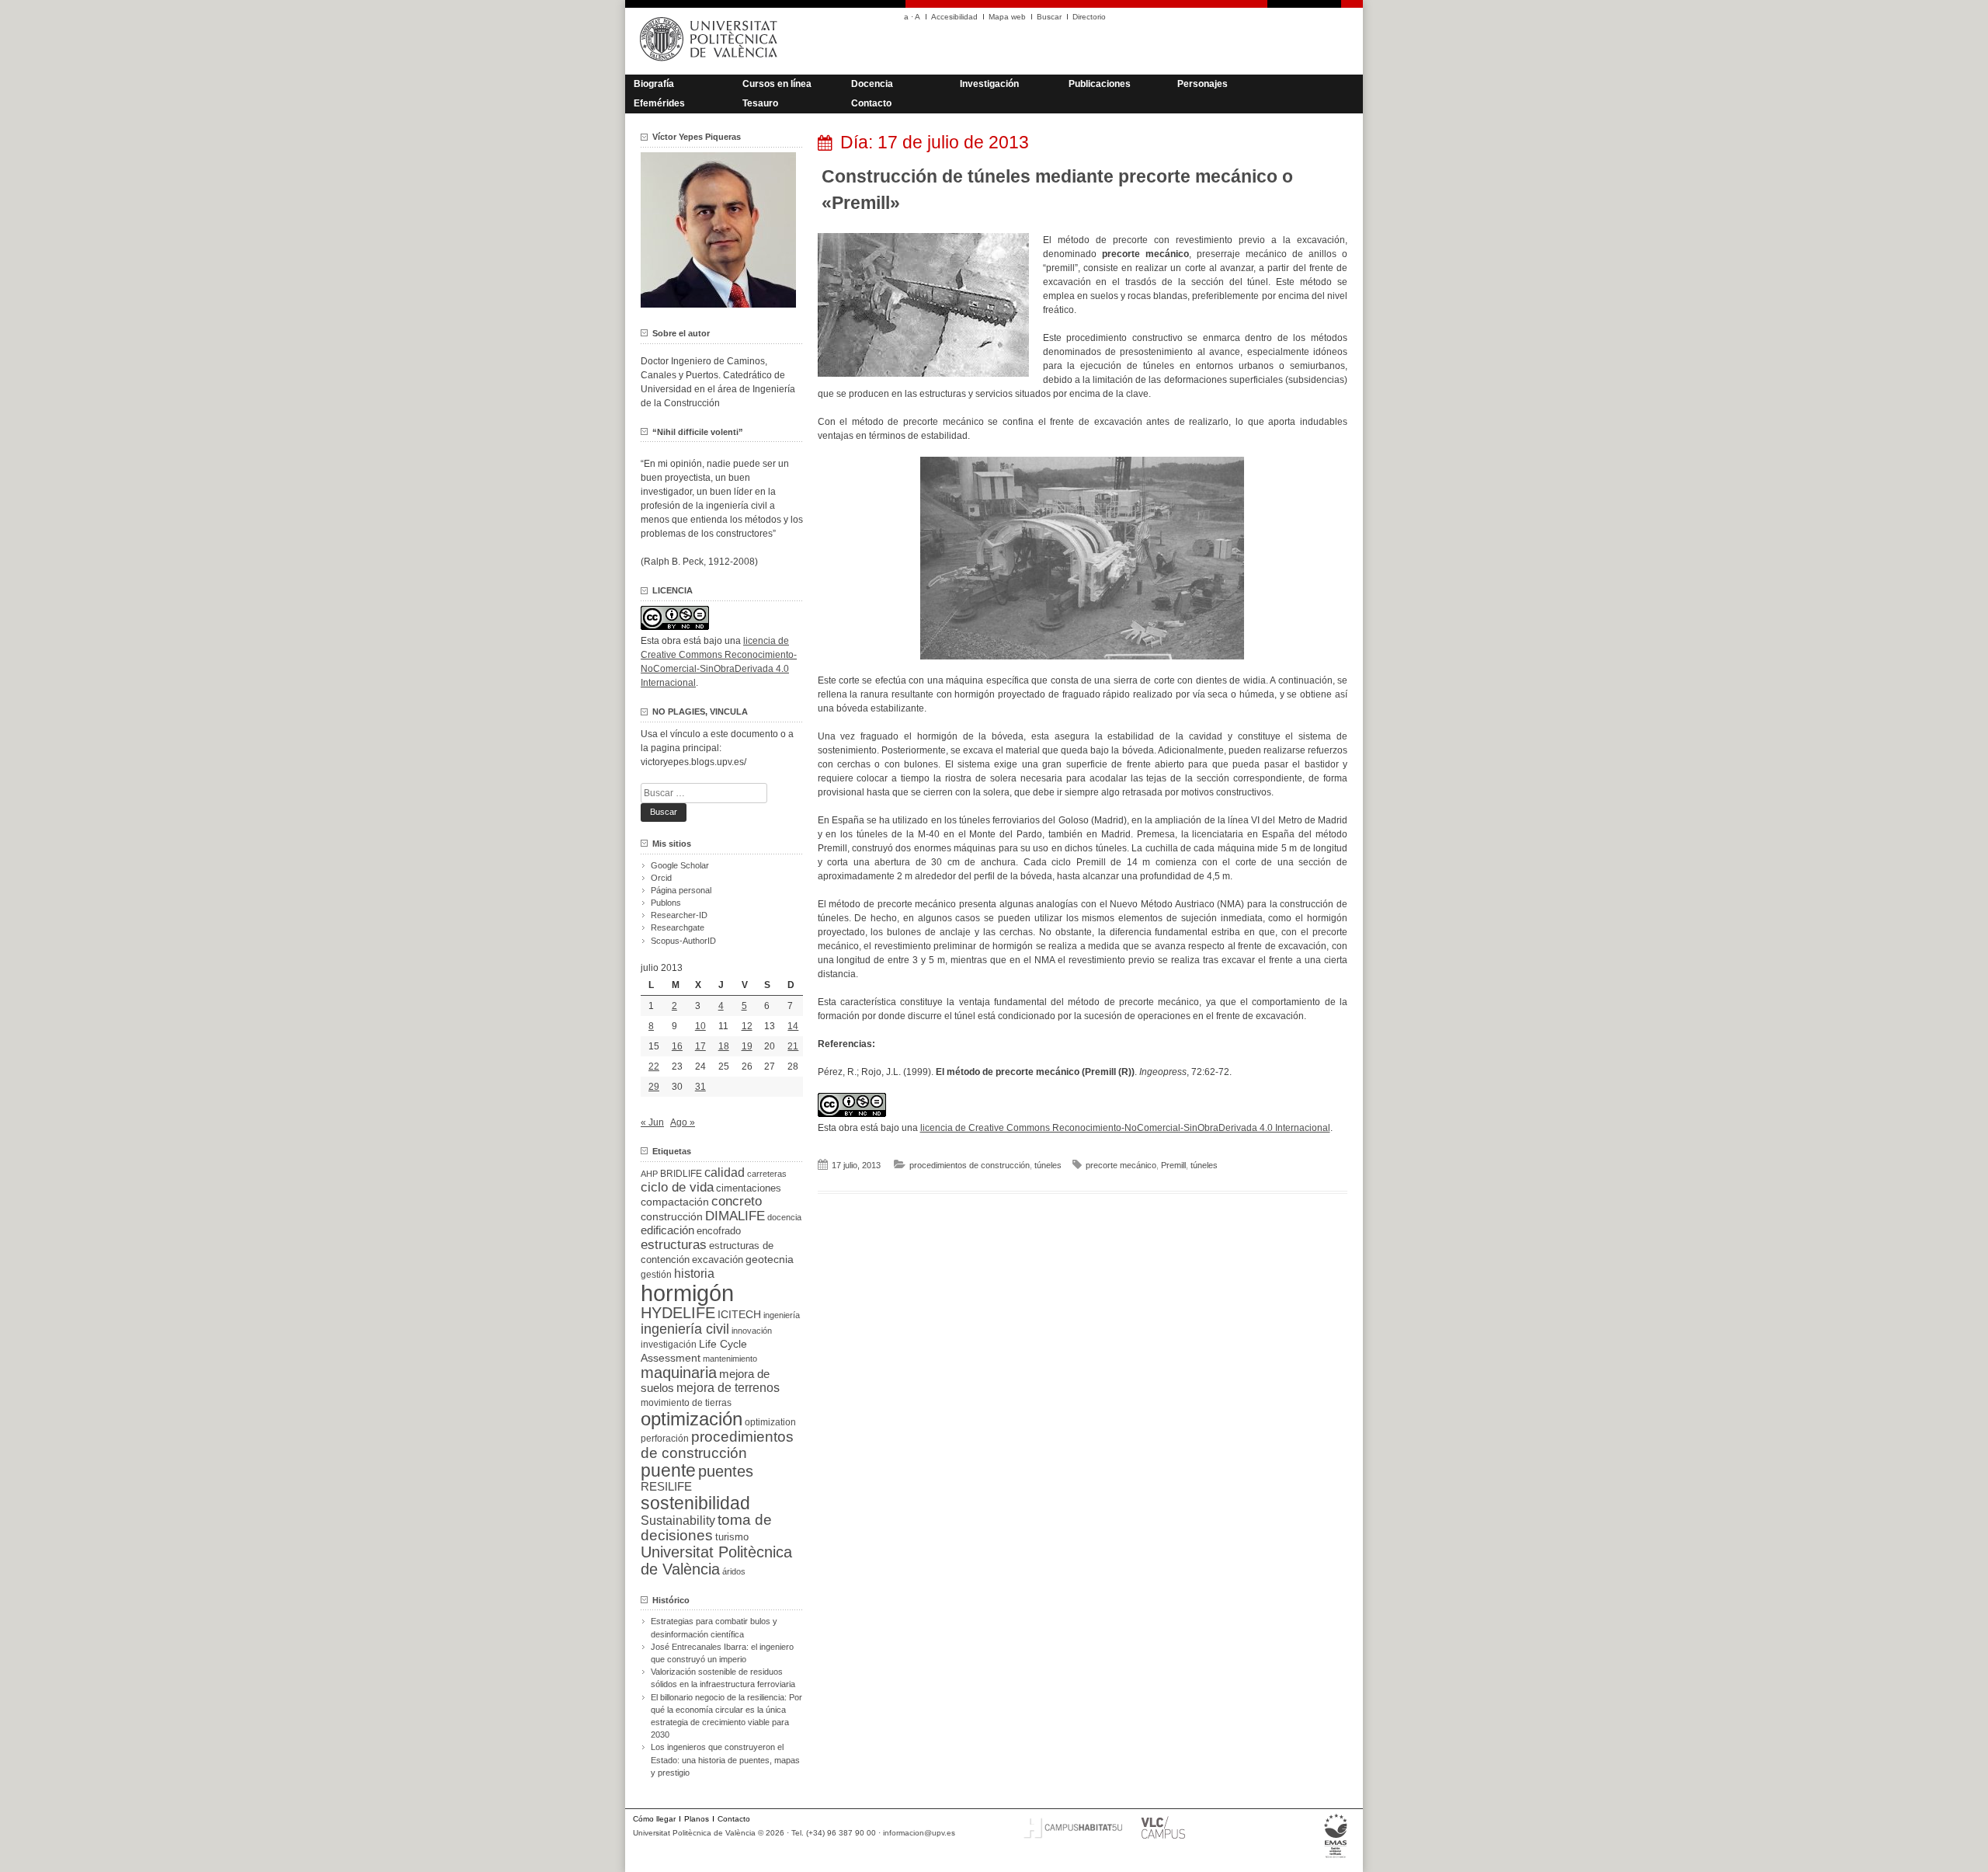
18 (724, 1046)
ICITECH (739, 1315)
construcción (672, 1216)
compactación (675, 1202)
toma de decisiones (706, 1528)
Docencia (872, 84)
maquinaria (679, 1373)
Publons (666, 903)
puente (668, 1470)
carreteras (767, 1174)
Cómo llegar (654, 1819)
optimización (692, 1419)
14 (793, 1026)
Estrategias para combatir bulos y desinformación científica (714, 1627)
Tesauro (760, 103)
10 (700, 1026)
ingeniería (782, 1315)
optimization (770, 1422)
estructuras (674, 1244)
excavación (718, 1260)
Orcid (661, 878)
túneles (1048, 1165)
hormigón (687, 1293)
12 (747, 1026)
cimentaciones (749, 1188)
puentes (726, 1471)
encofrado (719, 1231)
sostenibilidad (695, 1503)
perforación (665, 1439)
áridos (734, 1571)
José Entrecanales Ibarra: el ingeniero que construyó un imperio (722, 1653)
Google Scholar (680, 865)
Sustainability (678, 1521)
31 (700, 1087)
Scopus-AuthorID (683, 941)
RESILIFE (666, 1486)
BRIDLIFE (681, 1173)
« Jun (652, 1122)
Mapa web (1007, 17)
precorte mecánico (1121, 1165)
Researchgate (678, 927)
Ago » (683, 1122)
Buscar (1049, 17)
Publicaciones (1100, 84)
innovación (752, 1331)
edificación (667, 1230)
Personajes (1203, 84)
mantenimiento (730, 1359)
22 (654, 1066)
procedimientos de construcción (970, 1165)
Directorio (1089, 17)
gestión (656, 1274)
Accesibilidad (954, 17)
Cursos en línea (777, 84)
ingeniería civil (685, 1329)
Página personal (681, 890)
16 (677, 1046)
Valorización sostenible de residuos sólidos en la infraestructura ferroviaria (723, 1678)
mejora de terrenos (728, 1388)
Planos (697, 1819)
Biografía (654, 84)
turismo (732, 1537)
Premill (1173, 1165)
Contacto (871, 103)
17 (700, 1046)
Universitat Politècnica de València (716, 1561)
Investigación (989, 84)
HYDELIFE (678, 1313)
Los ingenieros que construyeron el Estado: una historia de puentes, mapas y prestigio (725, 1759)
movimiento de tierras (686, 1403)
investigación (669, 1345)
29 (654, 1087)
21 (793, 1046)
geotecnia (770, 1260)
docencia (784, 1217)
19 (747, 1046)
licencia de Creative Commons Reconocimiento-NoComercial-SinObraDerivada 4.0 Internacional (1125, 1128)
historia (694, 1273)
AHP (649, 1174)
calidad (725, 1173)
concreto (737, 1201)
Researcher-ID (679, 915)
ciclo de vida (677, 1187)
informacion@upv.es (919, 1833)
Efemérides (659, 103)
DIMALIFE (735, 1216)
